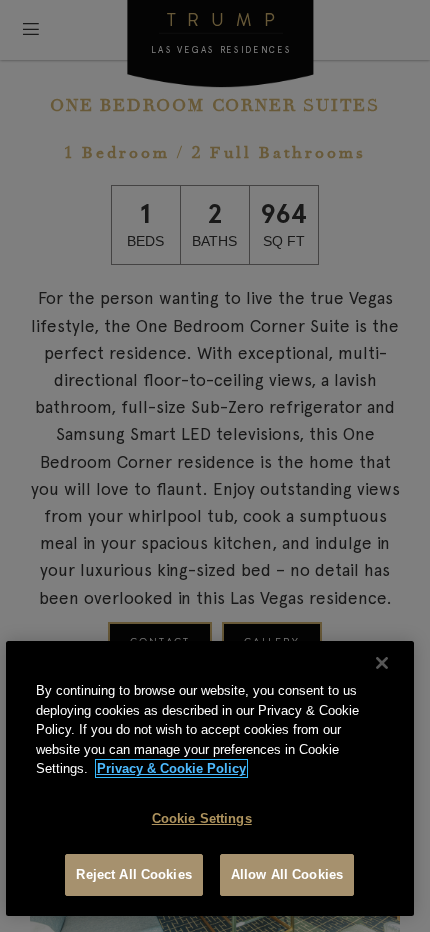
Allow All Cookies (287, 874)
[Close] (382, 663)
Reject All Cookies (133, 874)
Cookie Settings (202, 818)
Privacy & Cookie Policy (171, 768)
